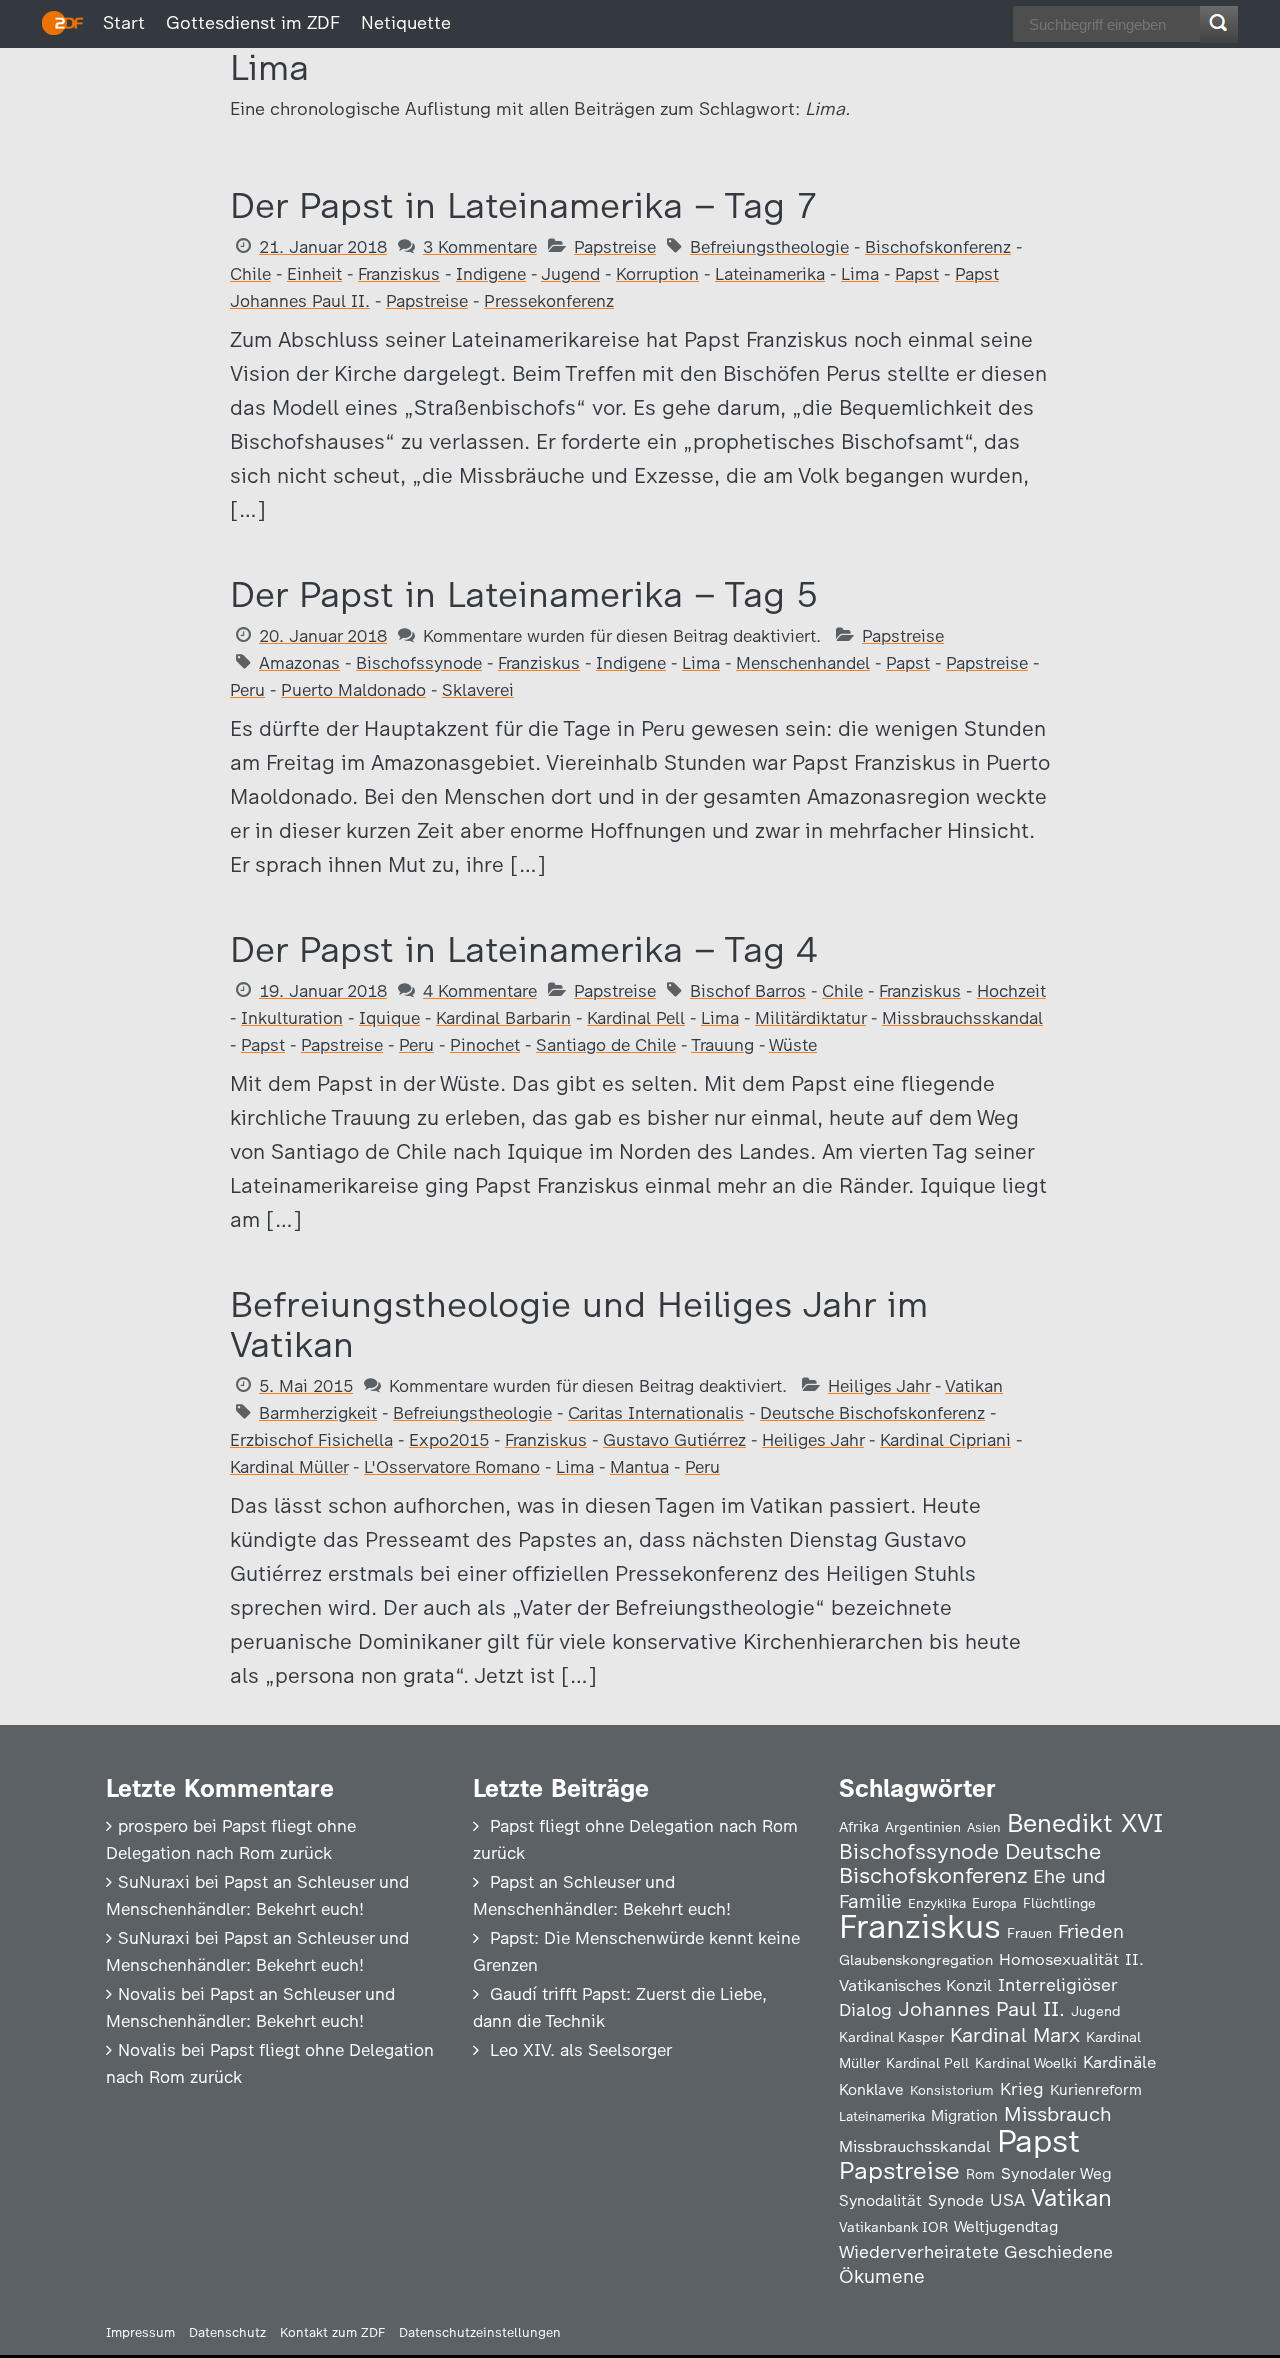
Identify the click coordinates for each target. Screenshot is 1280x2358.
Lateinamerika (770, 274)
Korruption (657, 274)
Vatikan (974, 1386)
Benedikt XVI (1085, 1823)
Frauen (1029, 1933)
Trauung (722, 1045)
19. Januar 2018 (323, 991)
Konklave (871, 2089)
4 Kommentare (480, 991)
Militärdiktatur (810, 1018)
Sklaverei (478, 690)
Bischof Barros (748, 991)
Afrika (859, 1827)
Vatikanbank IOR (893, 2227)
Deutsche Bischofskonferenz (872, 1413)
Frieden (1091, 1931)
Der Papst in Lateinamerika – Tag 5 (524, 594)
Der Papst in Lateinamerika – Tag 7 (524, 205)
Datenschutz (227, 2332)
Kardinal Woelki (1026, 2063)
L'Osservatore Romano (452, 1467)
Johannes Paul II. (981, 2009)
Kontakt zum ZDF (332, 2332)
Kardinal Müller (289, 1467)
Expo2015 (449, 1440)
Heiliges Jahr (879, 1386)
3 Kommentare (480, 247)
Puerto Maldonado (353, 690)
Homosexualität (1059, 1959)
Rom (980, 2174)
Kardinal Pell (636, 1018)
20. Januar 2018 (323, 636)
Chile (250, 274)
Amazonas (299, 663)
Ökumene (882, 2276)
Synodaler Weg (1056, 2173)
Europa (994, 1903)
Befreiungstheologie (769, 247)
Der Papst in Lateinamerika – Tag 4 (524, 949)
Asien (984, 1827)
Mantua (639, 1467)
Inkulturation (292, 1018)
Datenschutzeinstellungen (480, 2332)
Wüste (793, 1045)
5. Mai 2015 (306, 1386)
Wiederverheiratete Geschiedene (976, 2251)
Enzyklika (937, 1903)
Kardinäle (1119, 2062)
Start (124, 23)
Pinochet (485, 1045)
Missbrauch (1058, 2114)
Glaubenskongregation (916, 1960)
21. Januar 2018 (323, 247)
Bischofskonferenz (938, 247)
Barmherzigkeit (318, 1413)
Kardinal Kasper (891, 2037)
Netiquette (406, 23)
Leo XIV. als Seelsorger (581, 2050)
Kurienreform (1096, 2090)
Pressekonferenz (549, 301)
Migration (964, 2116)
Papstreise (615, 247)
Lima (860, 274)
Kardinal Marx (1015, 2035)
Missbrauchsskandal (962, 1018)
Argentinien (923, 1827)
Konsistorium (952, 2090)
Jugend (570, 274)
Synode (956, 2200)
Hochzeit (1011, 991)
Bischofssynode (419, 663)
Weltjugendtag (1006, 2226)
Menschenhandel (803, 663)
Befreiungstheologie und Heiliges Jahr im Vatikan (579, 1324)
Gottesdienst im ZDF (253, 23)
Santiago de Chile (606, 1045)
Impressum (140, 2332)
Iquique (389, 1018)
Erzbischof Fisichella (311, 1440)
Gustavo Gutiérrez (674, 1440)
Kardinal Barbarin (503, 1018)
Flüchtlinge (1059, 1903)
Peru (247, 690)
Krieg (1022, 2089)
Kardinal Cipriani (945, 1440)
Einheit (314, 274)
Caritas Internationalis (656, 1413)
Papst (917, 274)
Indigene (491, 274)
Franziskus (399, 274)
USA (1007, 2199)
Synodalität (880, 2200)
